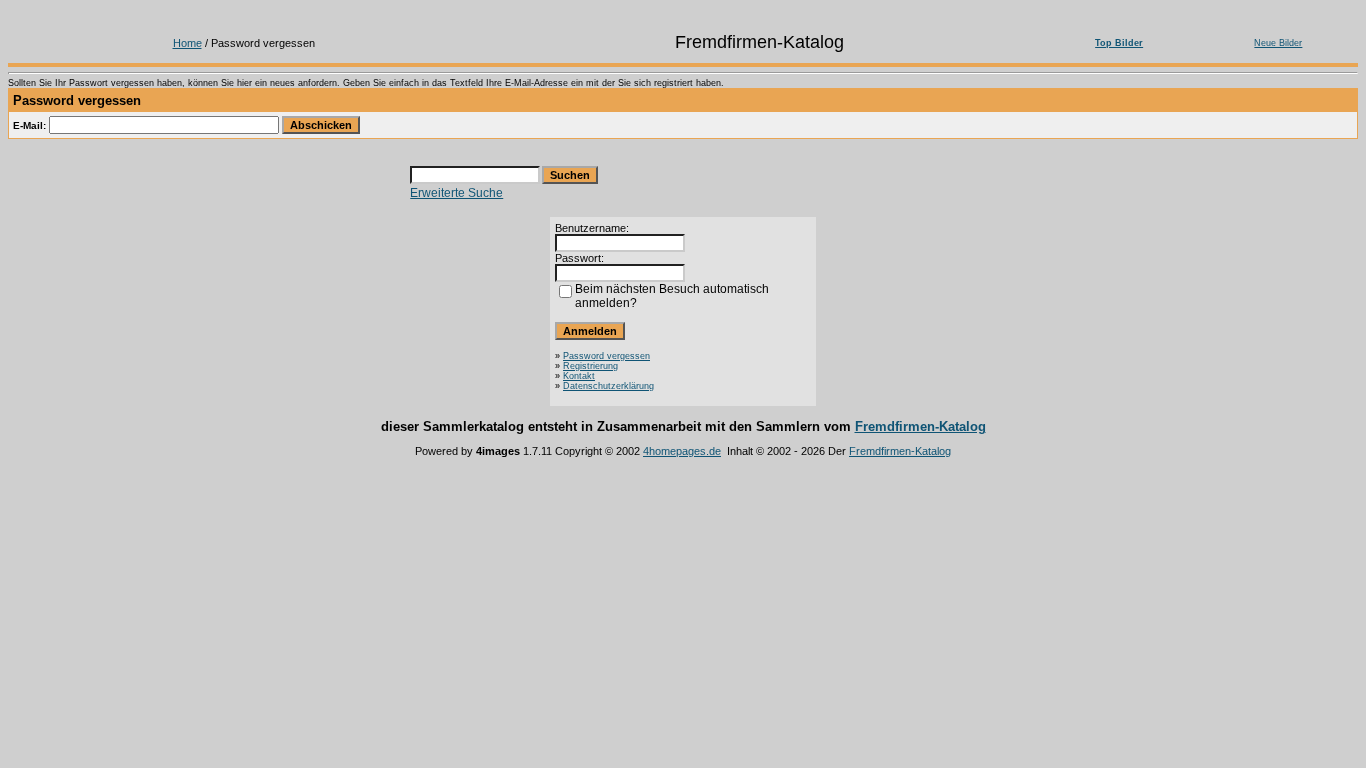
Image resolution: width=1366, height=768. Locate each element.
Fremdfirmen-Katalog (920, 426)
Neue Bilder (1278, 43)
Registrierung (590, 366)
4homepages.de (682, 451)
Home (187, 43)
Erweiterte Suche (456, 193)
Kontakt (579, 376)
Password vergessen (606, 356)
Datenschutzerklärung (608, 386)
